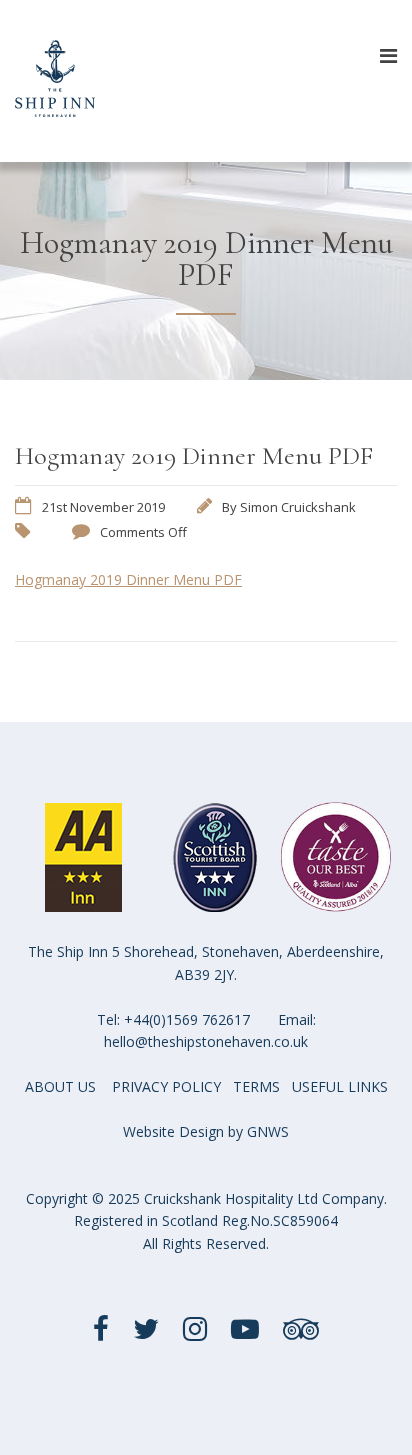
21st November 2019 (103, 507)
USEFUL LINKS (340, 1086)
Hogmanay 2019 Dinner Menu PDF (128, 579)
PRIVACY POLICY (166, 1086)
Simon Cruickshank (298, 507)
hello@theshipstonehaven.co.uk (206, 1041)
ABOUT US (60, 1086)
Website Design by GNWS (206, 1131)
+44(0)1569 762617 (187, 1019)
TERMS (256, 1086)
